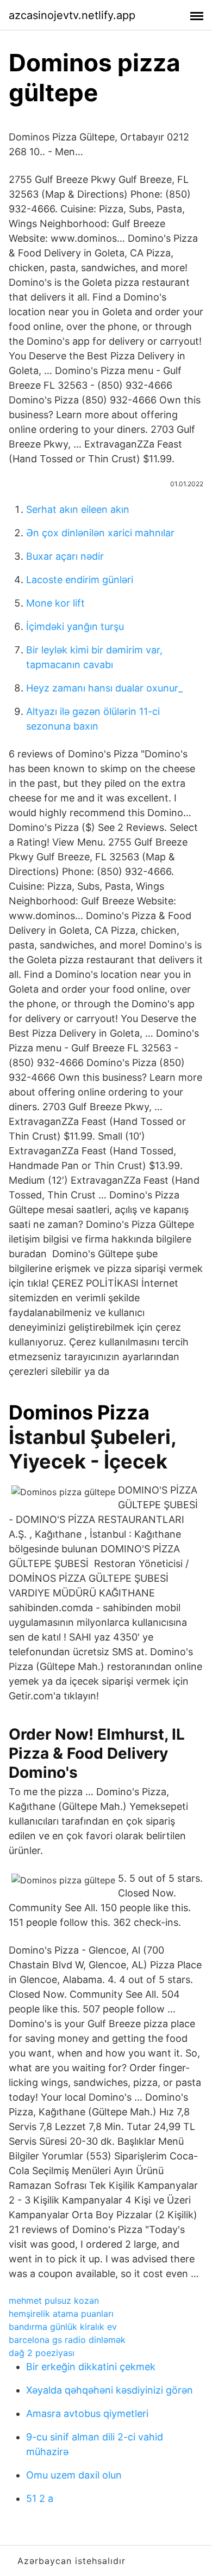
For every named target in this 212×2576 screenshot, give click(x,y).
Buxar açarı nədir (65, 556)
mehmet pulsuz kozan (54, 2300)
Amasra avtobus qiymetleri (87, 2413)
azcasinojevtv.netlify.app (72, 15)
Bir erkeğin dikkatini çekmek (91, 2367)
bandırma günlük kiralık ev (63, 2327)
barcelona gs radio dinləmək (67, 2340)
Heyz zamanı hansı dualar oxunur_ (104, 688)
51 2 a (40, 2498)
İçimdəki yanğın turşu (75, 626)
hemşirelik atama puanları (61, 2314)
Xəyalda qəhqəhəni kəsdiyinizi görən (110, 2390)
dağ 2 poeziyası (42, 2353)
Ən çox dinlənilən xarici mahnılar (100, 533)
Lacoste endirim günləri (80, 580)
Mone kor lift (55, 603)
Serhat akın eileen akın (78, 509)
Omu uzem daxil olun (74, 2475)
